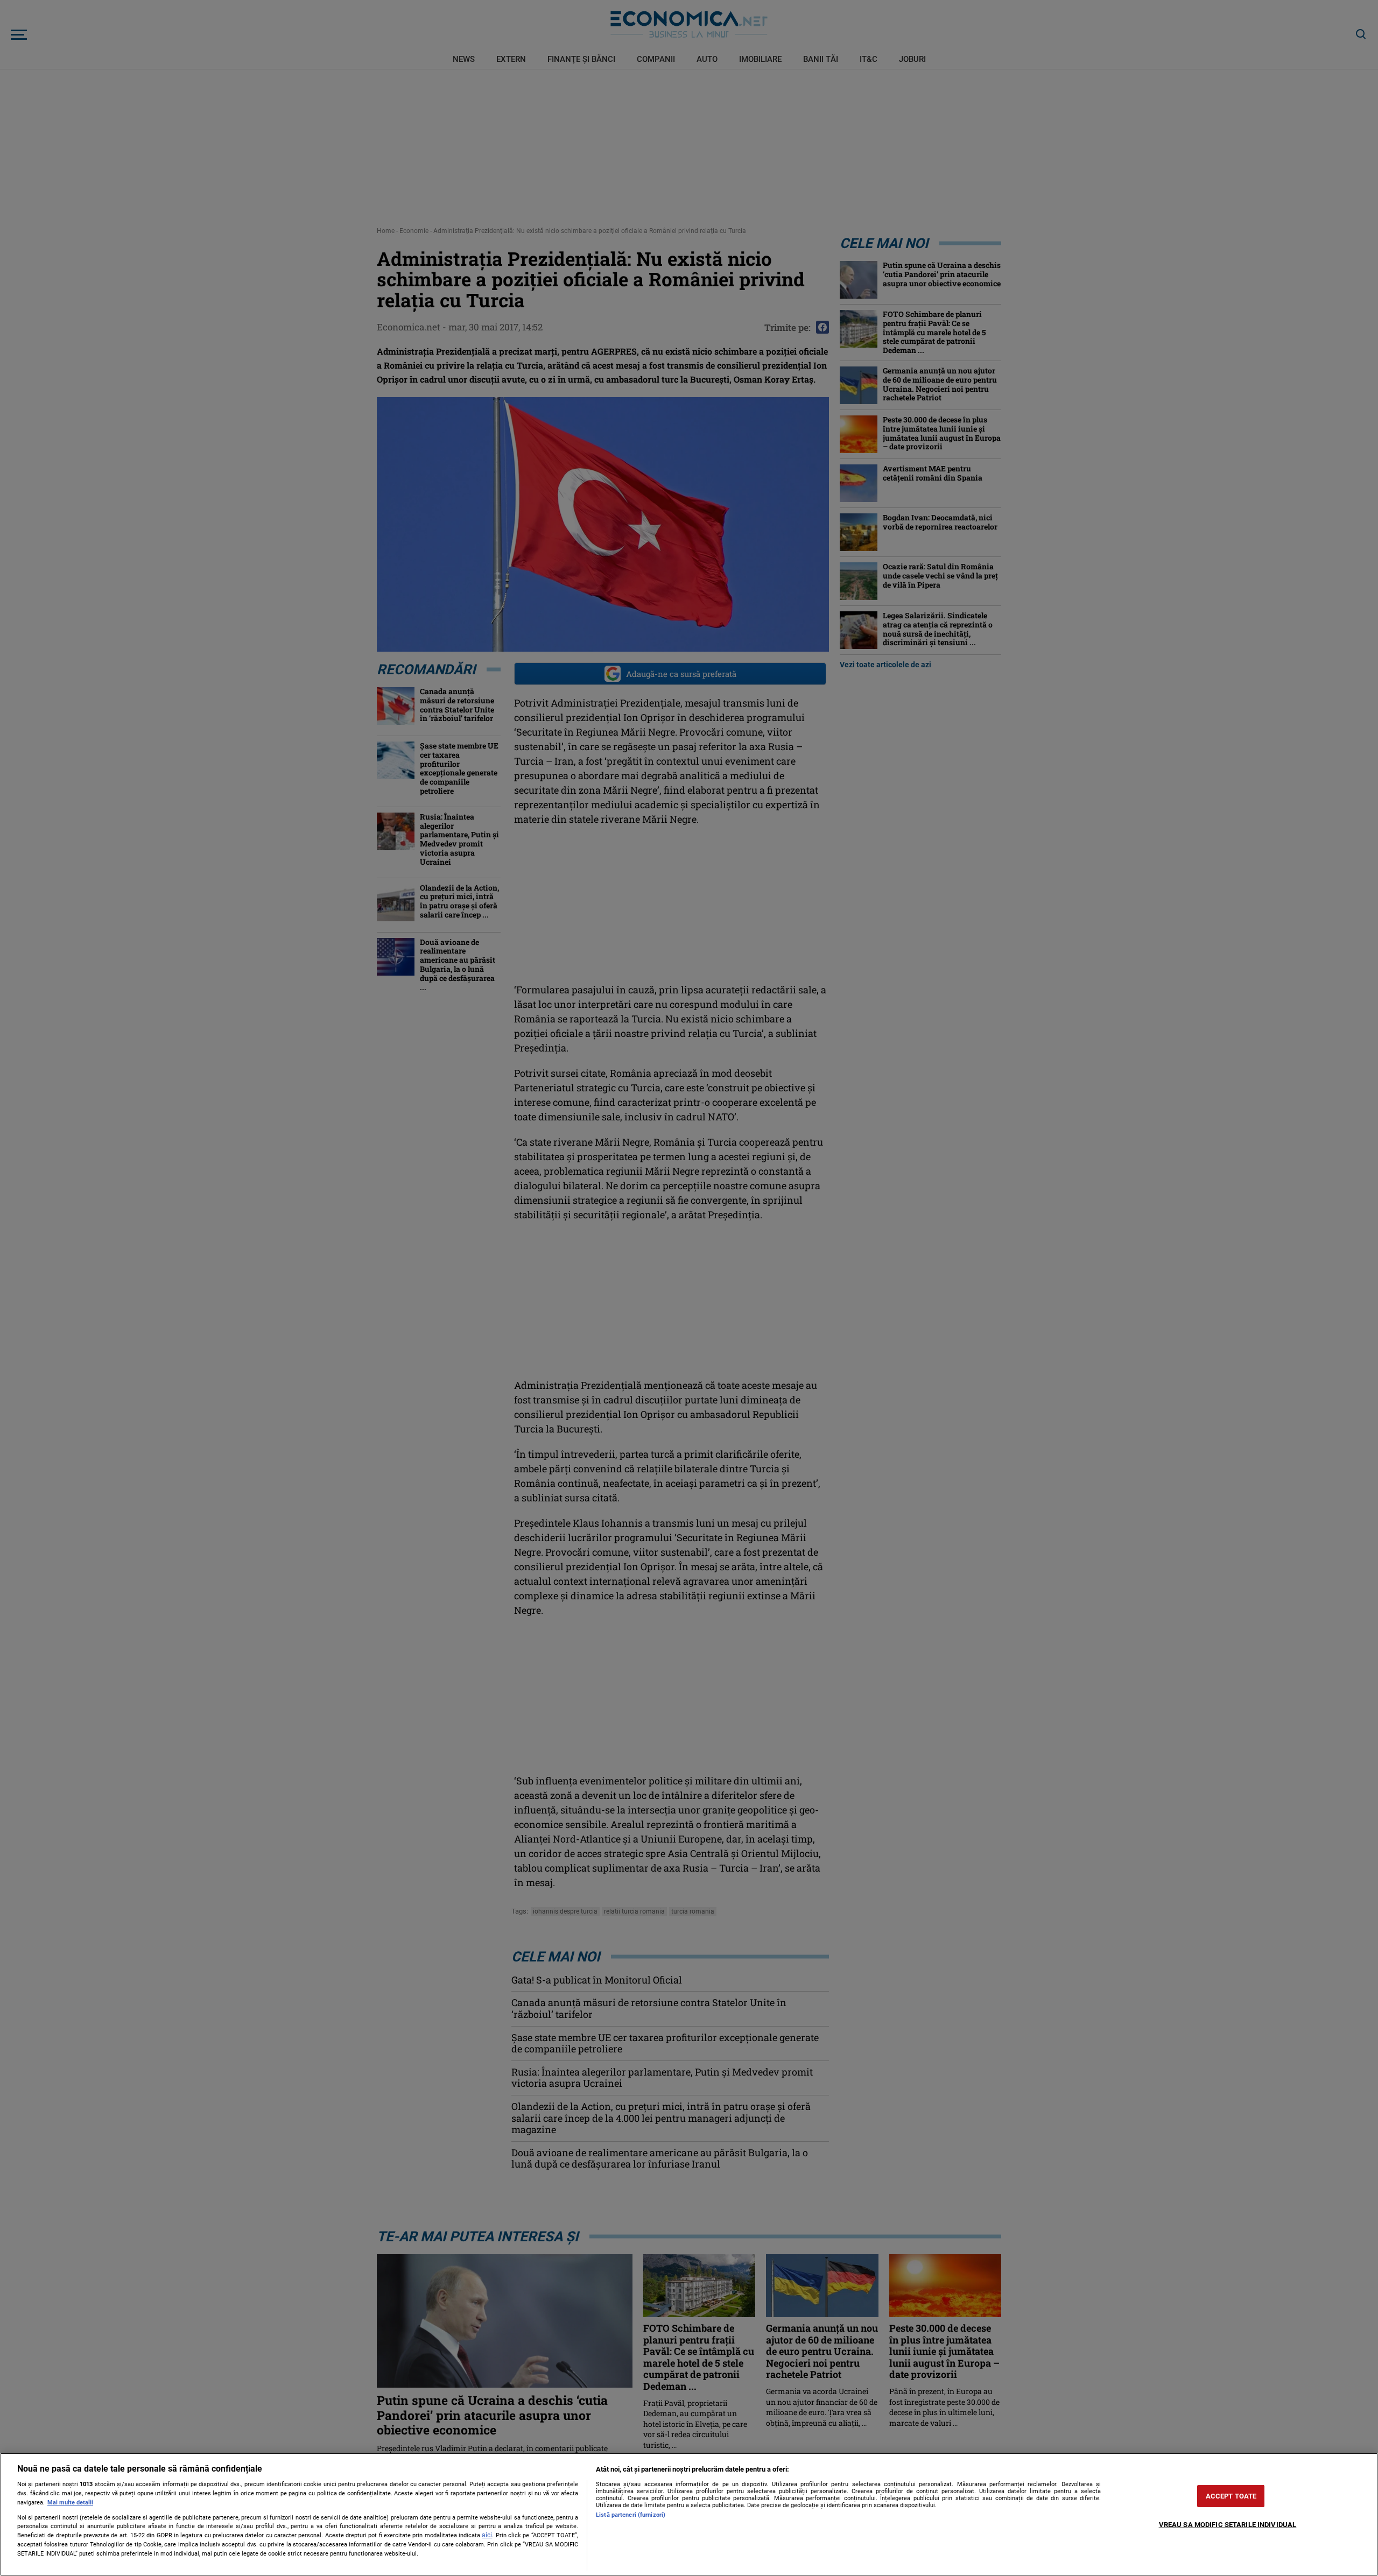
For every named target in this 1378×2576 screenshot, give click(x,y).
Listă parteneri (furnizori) (631, 2515)
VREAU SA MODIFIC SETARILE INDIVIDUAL (1228, 2525)
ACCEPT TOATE (1231, 2496)
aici (487, 2535)
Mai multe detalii (70, 2503)
